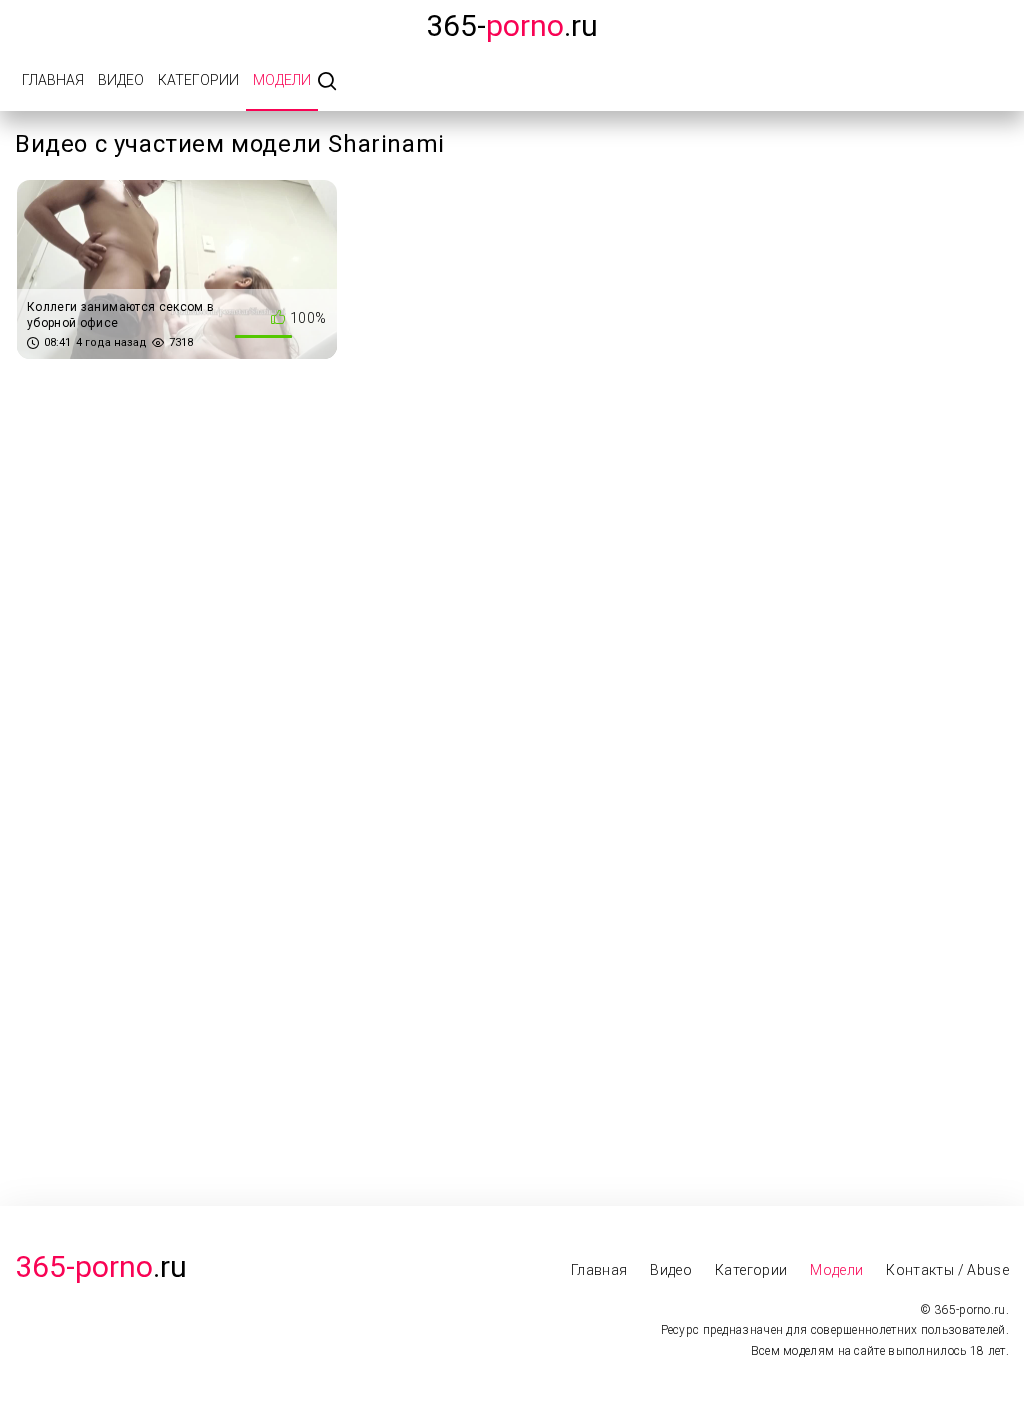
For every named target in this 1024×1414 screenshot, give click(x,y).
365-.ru (512, 25)
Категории (198, 80)
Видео (121, 80)
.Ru (101, 1266)
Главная (53, 80)
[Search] (327, 82)
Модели (282, 80)
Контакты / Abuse (947, 1270)
